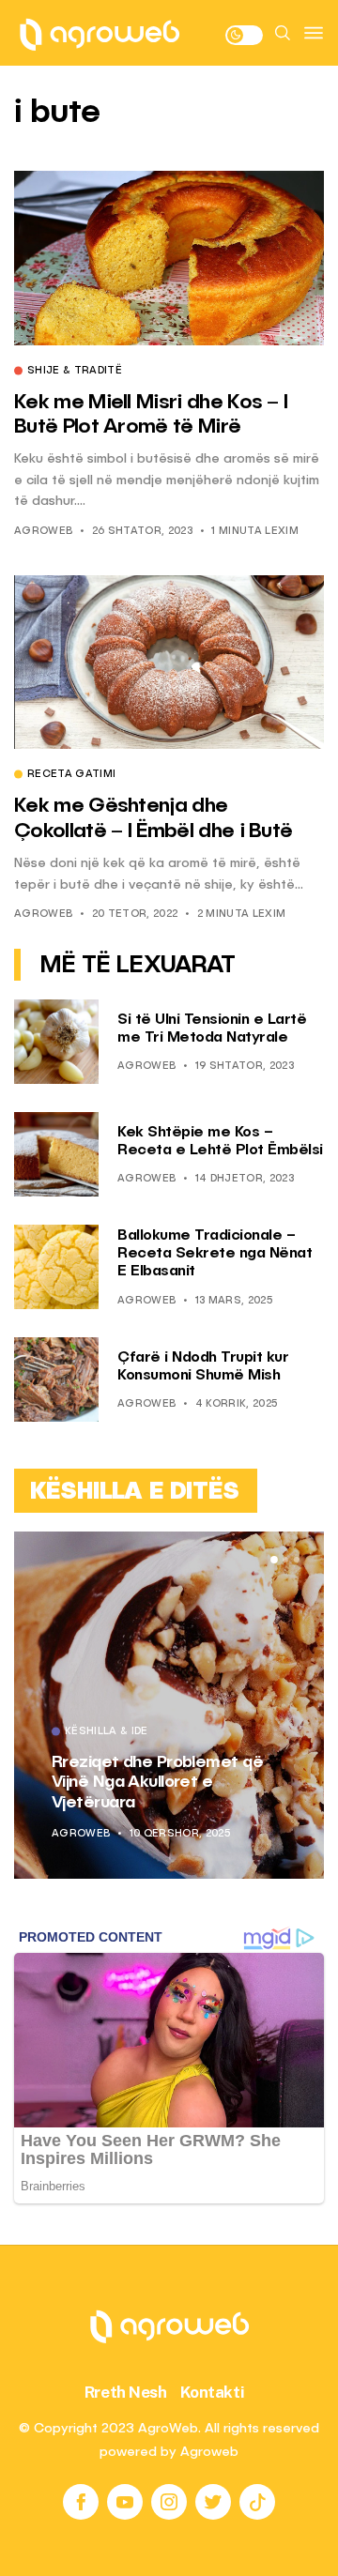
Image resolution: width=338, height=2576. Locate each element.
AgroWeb (43, 532)
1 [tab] (274, 1560)
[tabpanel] (169, 1705)
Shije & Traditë (75, 372)
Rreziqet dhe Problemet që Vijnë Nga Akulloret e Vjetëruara (157, 1783)
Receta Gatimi (71, 775)
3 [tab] (297, 1560)
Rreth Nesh (126, 2392)
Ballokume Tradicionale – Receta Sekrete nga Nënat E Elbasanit (215, 1254)
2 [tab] (285, 1560)
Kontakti (213, 2392)
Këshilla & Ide (107, 1732)
